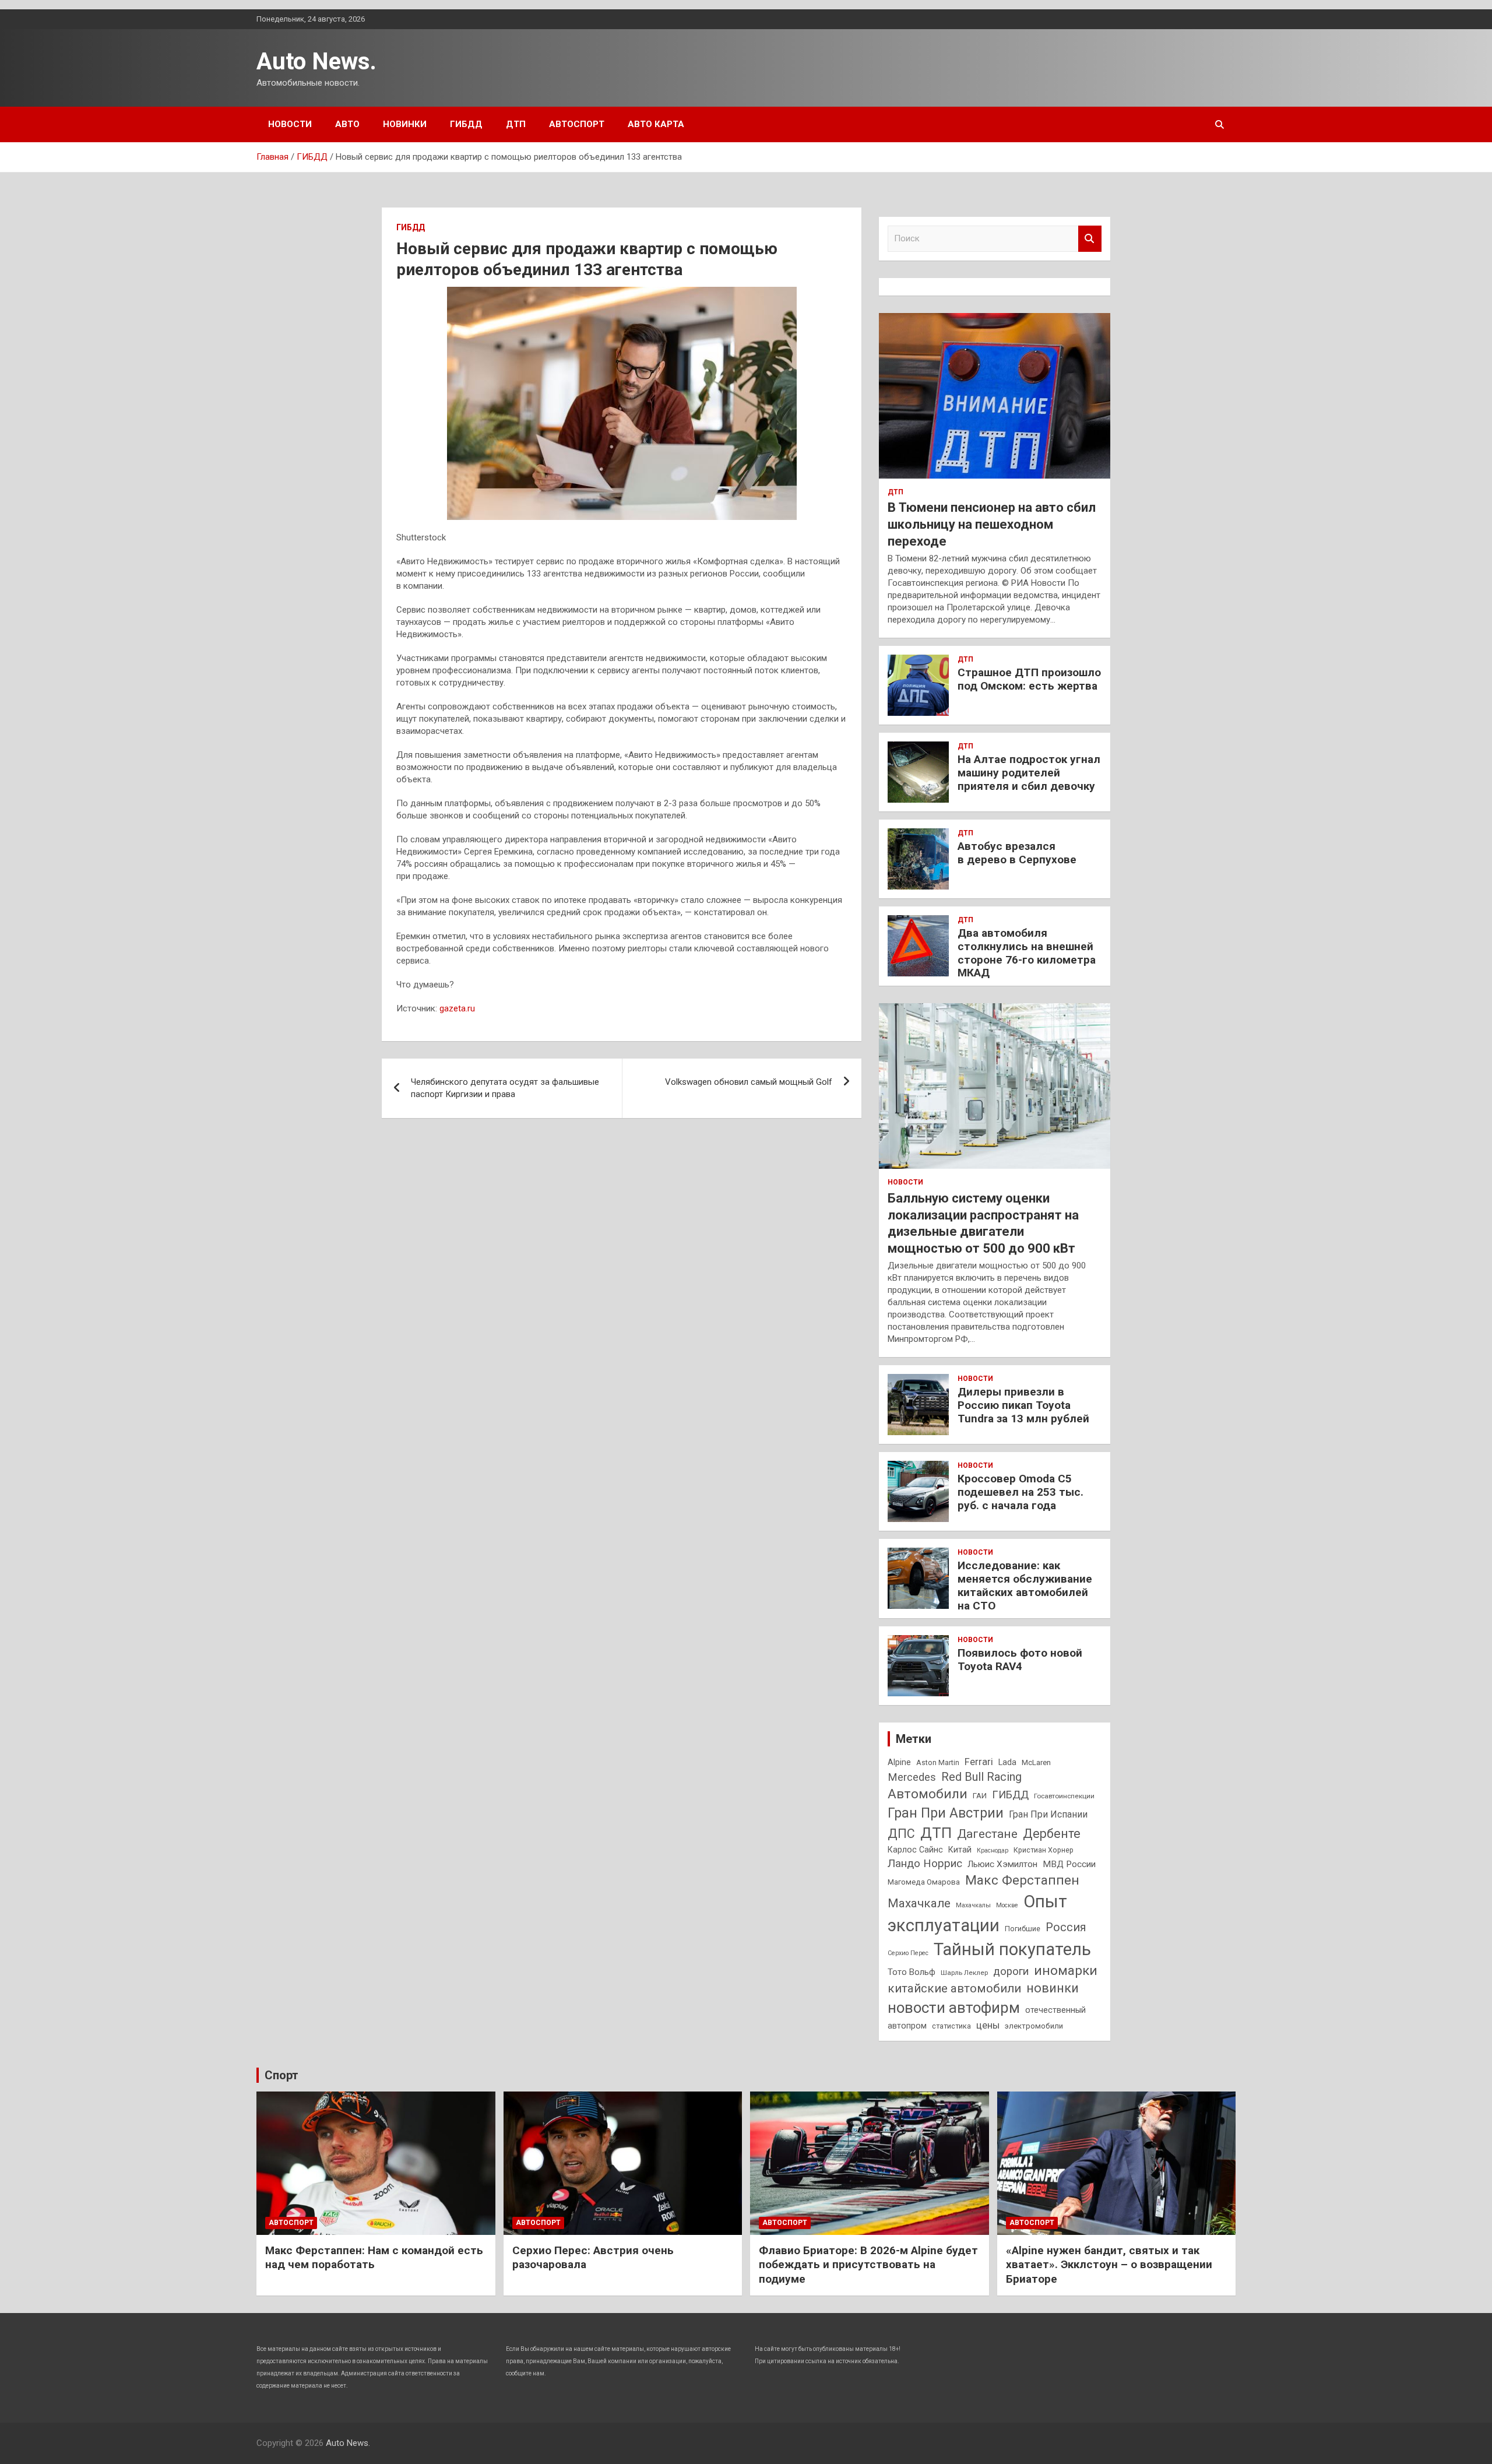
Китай (960, 1850)
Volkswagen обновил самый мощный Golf (749, 1082)
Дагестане (987, 1834)
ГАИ (980, 1796)
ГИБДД (466, 124)
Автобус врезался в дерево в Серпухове (1017, 853)
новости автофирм (954, 2008)
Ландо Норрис (925, 1863)
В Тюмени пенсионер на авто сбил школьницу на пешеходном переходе (992, 524)
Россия (1066, 1927)
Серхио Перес (908, 1953)
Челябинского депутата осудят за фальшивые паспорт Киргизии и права (505, 1088)
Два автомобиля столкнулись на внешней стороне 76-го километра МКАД (1027, 953)
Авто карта (656, 124)
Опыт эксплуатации (977, 1913)
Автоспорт (577, 124)
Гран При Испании (1048, 1814)
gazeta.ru (457, 1008)
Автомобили (928, 1794)
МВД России (1069, 1864)
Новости (290, 124)
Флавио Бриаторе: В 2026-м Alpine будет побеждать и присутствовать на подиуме (868, 2265)
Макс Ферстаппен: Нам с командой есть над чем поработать (374, 2258)
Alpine (899, 1762)
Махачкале (919, 1903)
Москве (1007, 1905)
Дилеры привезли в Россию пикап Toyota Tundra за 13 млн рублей (1023, 1405)
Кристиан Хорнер (1044, 1850)
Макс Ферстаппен (1022, 1880)
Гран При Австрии (946, 1813)
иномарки (1066, 1970)
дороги (1011, 1971)
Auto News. (316, 61)
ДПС (901, 1834)
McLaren (1036, 1762)
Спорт (281, 2075)
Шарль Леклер (964, 1973)
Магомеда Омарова (924, 1882)
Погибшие (1023, 1929)
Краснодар (993, 1850)
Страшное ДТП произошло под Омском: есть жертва (1029, 679)
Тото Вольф (912, 1972)
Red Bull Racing (981, 1777)
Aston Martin (938, 1762)
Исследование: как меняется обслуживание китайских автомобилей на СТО (1025, 1585)
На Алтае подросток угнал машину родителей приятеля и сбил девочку (1029, 773)
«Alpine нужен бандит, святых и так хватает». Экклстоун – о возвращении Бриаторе (1109, 2265)
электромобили (1034, 2026)
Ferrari (979, 1762)
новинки (1053, 1988)
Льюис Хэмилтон (1002, 1864)
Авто (347, 124)
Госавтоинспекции (1064, 1796)
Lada (1007, 1762)
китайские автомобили (954, 1988)
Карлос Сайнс (915, 1850)
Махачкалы (973, 1905)
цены (988, 2025)
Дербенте (1052, 1834)
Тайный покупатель (1012, 1949)
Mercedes (912, 1777)
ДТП (516, 124)
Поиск (1090, 239)
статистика (951, 2026)
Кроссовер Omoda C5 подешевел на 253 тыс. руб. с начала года (1021, 1492)
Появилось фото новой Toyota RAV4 (1020, 1660)
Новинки (405, 124)
